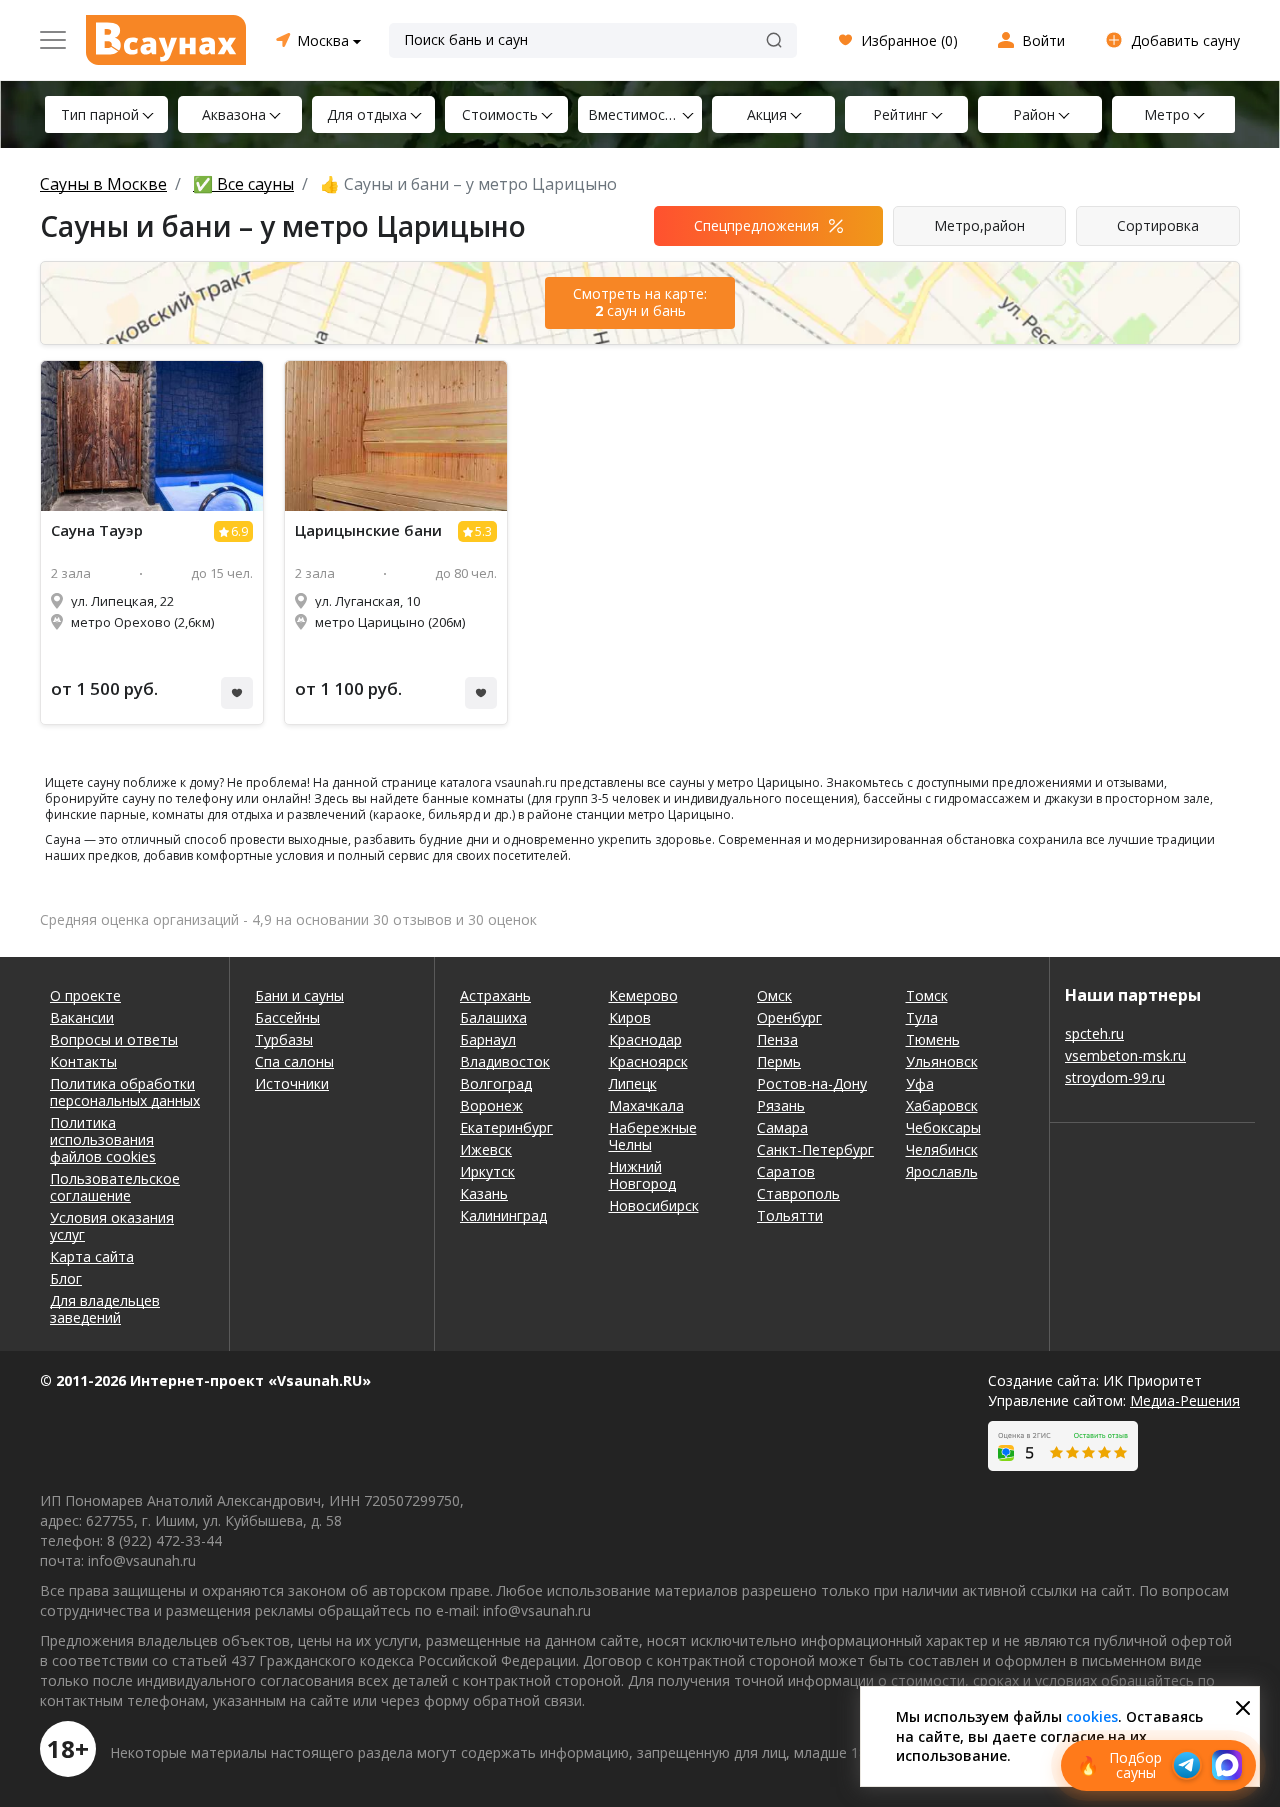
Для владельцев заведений (105, 1309)
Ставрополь (798, 1193)
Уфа (920, 1083)
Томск (927, 995)
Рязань (781, 1105)
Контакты (83, 1061)
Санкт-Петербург (815, 1149)
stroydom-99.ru (1115, 1077)
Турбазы (284, 1039)
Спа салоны (294, 1061)
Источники (292, 1083)
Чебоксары (943, 1127)
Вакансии (82, 1017)
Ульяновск (942, 1061)
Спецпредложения (756, 225)
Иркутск (487, 1171)
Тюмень (933, 1039)
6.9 (239, 531)
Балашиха (493, 1017)
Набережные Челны (653, 1136)
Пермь (779, 1061)
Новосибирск (654, 1205)
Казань (484, 1193)
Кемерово (643, 995)
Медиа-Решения (1185, 1400)
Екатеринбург (506, 1127)
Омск (774, 995)
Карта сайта (92, 1256)
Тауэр (97, 530)
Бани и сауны (299, 995)
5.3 (483, 531)
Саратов (786, 1171)
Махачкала (646, 1105)
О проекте (85, 995)
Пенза (777, 1039)
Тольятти (790, 1215)
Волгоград (496, 1083)
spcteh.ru (1094, 1033)
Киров (630, 1017)
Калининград (503, 1215)
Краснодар (645, 1039)
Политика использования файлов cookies (103, 1139)
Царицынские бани (368, 530)
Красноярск (648, 1061)
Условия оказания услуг (112, 1226)
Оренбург (789, 1017)
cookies (1092, 1716)
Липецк (633, 1083)
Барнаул (488, 1039)
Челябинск (942, 1149)
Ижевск (486, 1149)
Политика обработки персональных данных (125, 1092)
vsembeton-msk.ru (1125, 1055)
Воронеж (491, 1105)
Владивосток (505, 1061)
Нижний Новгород (642, 1175)
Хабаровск (942, 1105)
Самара (782, 1127)
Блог (66, 1278)
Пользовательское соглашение (115, 1187)
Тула (922, 1017)
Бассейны (287, 1017)
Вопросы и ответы (114, 1039)
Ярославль (942, 1171)
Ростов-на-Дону (812, 1083)
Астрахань (495, 995)
